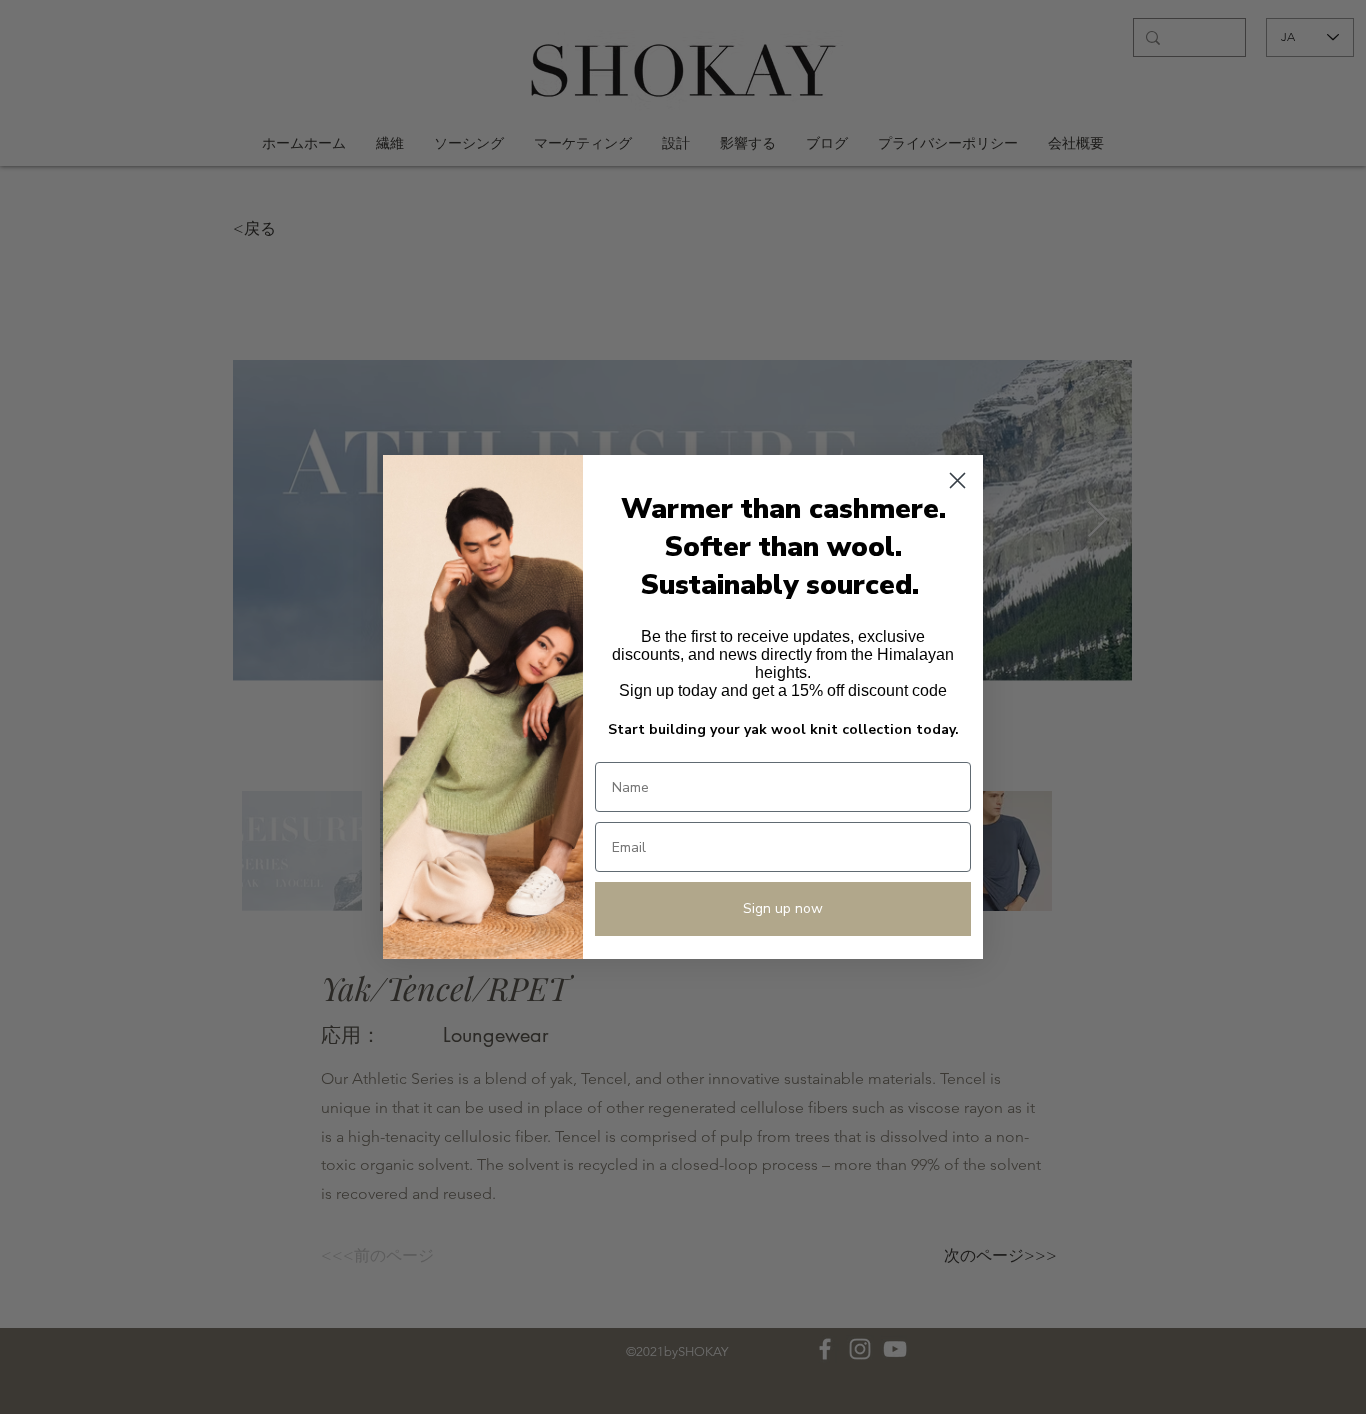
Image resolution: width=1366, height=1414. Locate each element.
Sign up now (783, 908)
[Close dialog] (957, 480)
